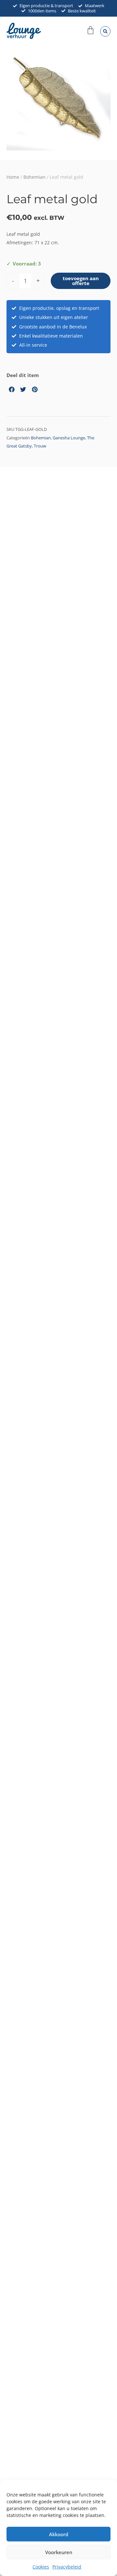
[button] (105, 31)
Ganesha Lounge (69, 438)
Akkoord (59, 2534)
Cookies (41, 2567)
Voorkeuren (59, 2552)
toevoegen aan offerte (81, 281)
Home (13, 177)
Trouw (40, 446)
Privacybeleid (67, 2567)
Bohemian (34, 177)
